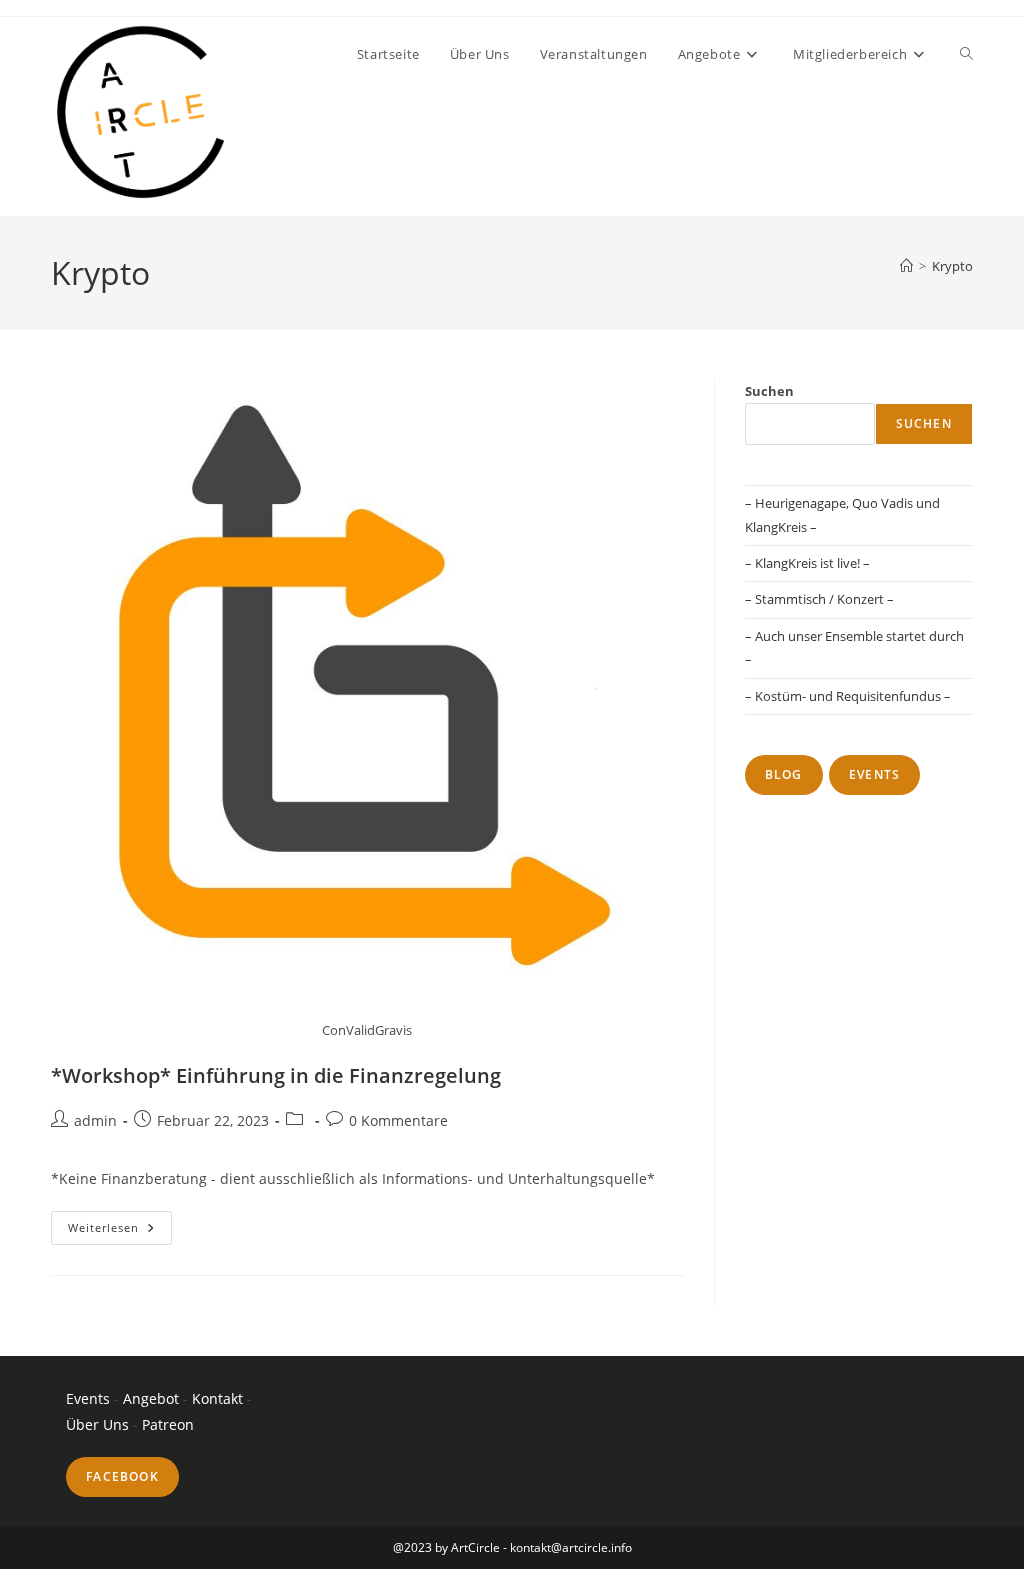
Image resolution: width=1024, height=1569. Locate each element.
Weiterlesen (120, 1231)
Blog (784, 774)
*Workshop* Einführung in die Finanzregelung (276, 1075)
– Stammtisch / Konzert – (819, 599)
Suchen (769, 391)
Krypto (952, 266)
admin (95, 1120)
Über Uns (97, 1424)
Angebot (151, 1398)
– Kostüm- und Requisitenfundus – (848, 696)
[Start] (906, 266)
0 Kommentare (398, 1120)
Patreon (168, 1424)
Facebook (122, 1476)
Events (874, 774)
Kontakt (219, 1398)
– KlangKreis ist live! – (807, 563)
